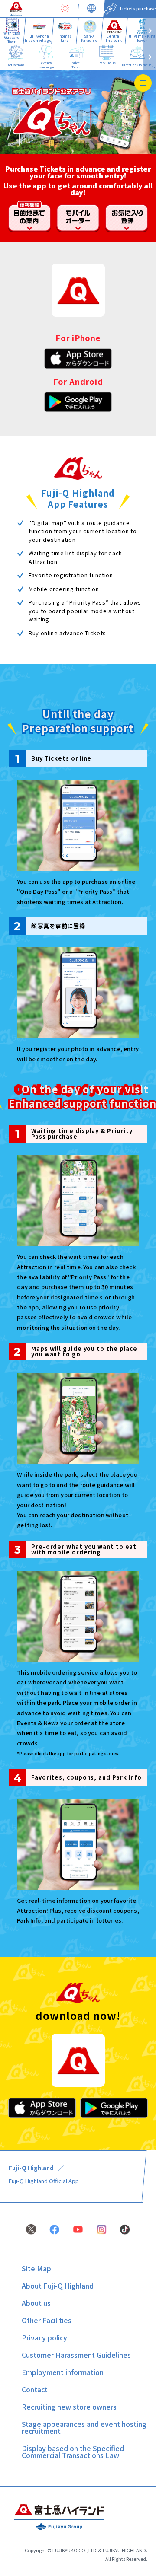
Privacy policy (44, 2337)
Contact (35, 2389)
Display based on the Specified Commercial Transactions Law (73, 2452)
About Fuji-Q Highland (58, 2286)
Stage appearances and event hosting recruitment (84, 2427)
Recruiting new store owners (69, 2407)
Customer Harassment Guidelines (76, 2355)
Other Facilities (47, 2320)
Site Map (36, 2268)
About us (36, 2303)
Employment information (63, 2372)
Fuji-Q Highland (31, 2168)
